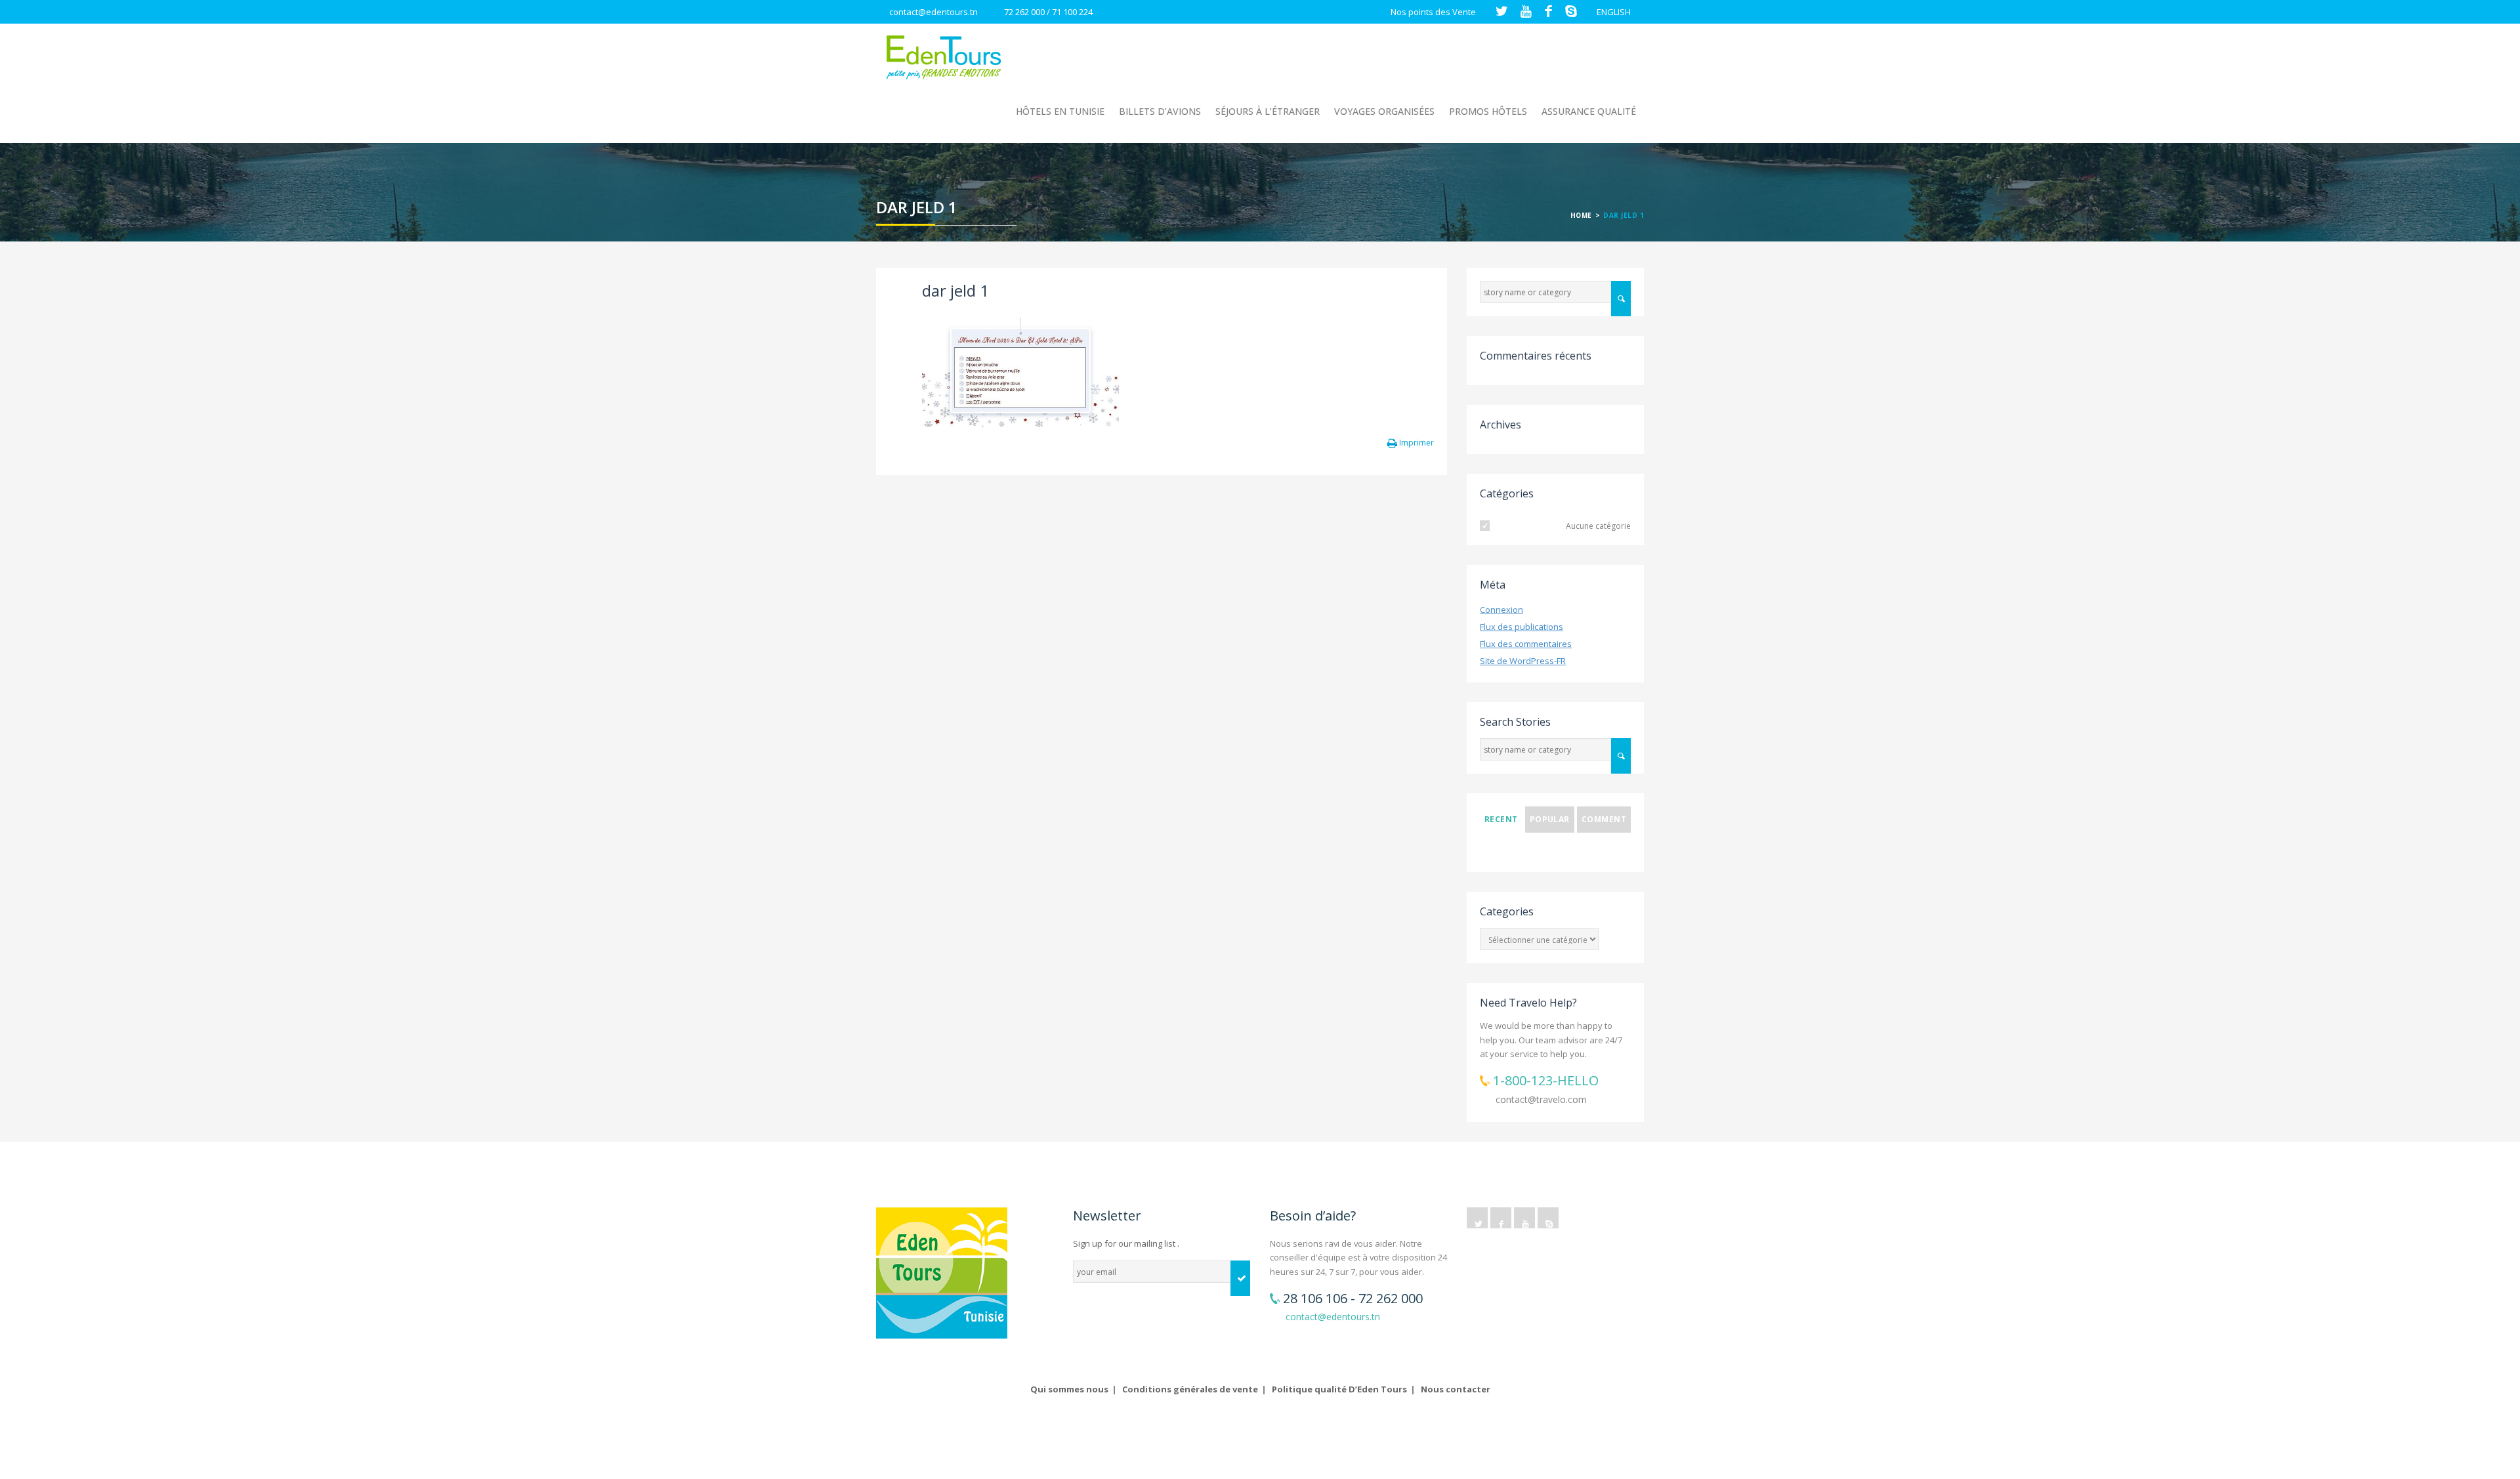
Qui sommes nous (1069, 1389)
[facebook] (1501, 1218)
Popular (1550, 819)
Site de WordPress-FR (1523, 661)
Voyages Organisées (1384, 111)
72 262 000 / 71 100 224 (1048, 12)
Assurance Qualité (1589, 111)
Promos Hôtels (1488, 111)
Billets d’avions (1160, 111)
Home (1581, 215)
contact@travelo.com (1541, 1099)
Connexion (1501, 610)
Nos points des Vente (1433, 12)
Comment (1604, 819)
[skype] (1548, 1218)
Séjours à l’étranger (1268, 111)
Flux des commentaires (1526, 644)
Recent (1501, 819)
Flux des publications (1522, 627)
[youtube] (1524, 1218)
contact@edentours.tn (934, 12)
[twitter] (1477, 1218)
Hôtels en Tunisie (1060, 111)
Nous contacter (1456, 1389)
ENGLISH (1614, 12)
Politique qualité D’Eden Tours (1339, 1389)
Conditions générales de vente (1190, 1389)
